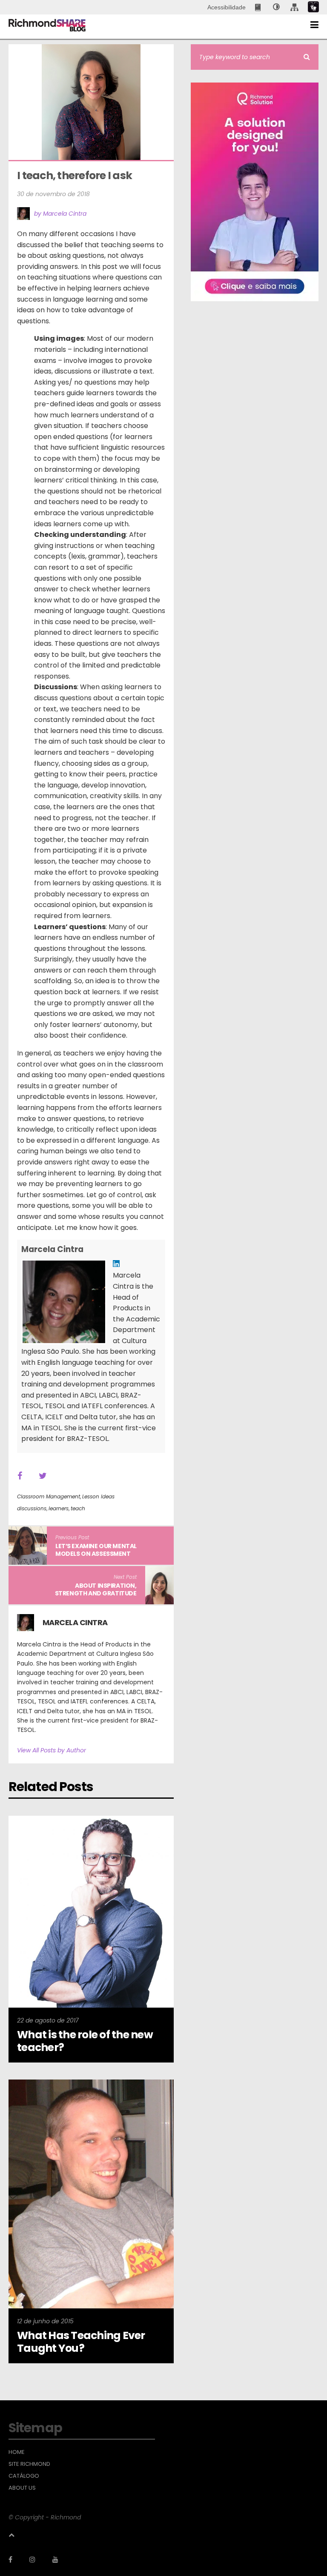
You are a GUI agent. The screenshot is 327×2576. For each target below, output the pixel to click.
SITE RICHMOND (29, 2464)
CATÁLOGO (24, 2476)
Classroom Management (49, 1496)
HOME (17, 2452)
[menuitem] (259, 7)
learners (59, 1508)
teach (78, 1508)
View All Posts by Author (52, 1750)
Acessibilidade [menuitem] (227, 7)
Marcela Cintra (52, 1249)
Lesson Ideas (98, 1496)
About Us (22, 2488)
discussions (32, 1508)
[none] (276, 7)
